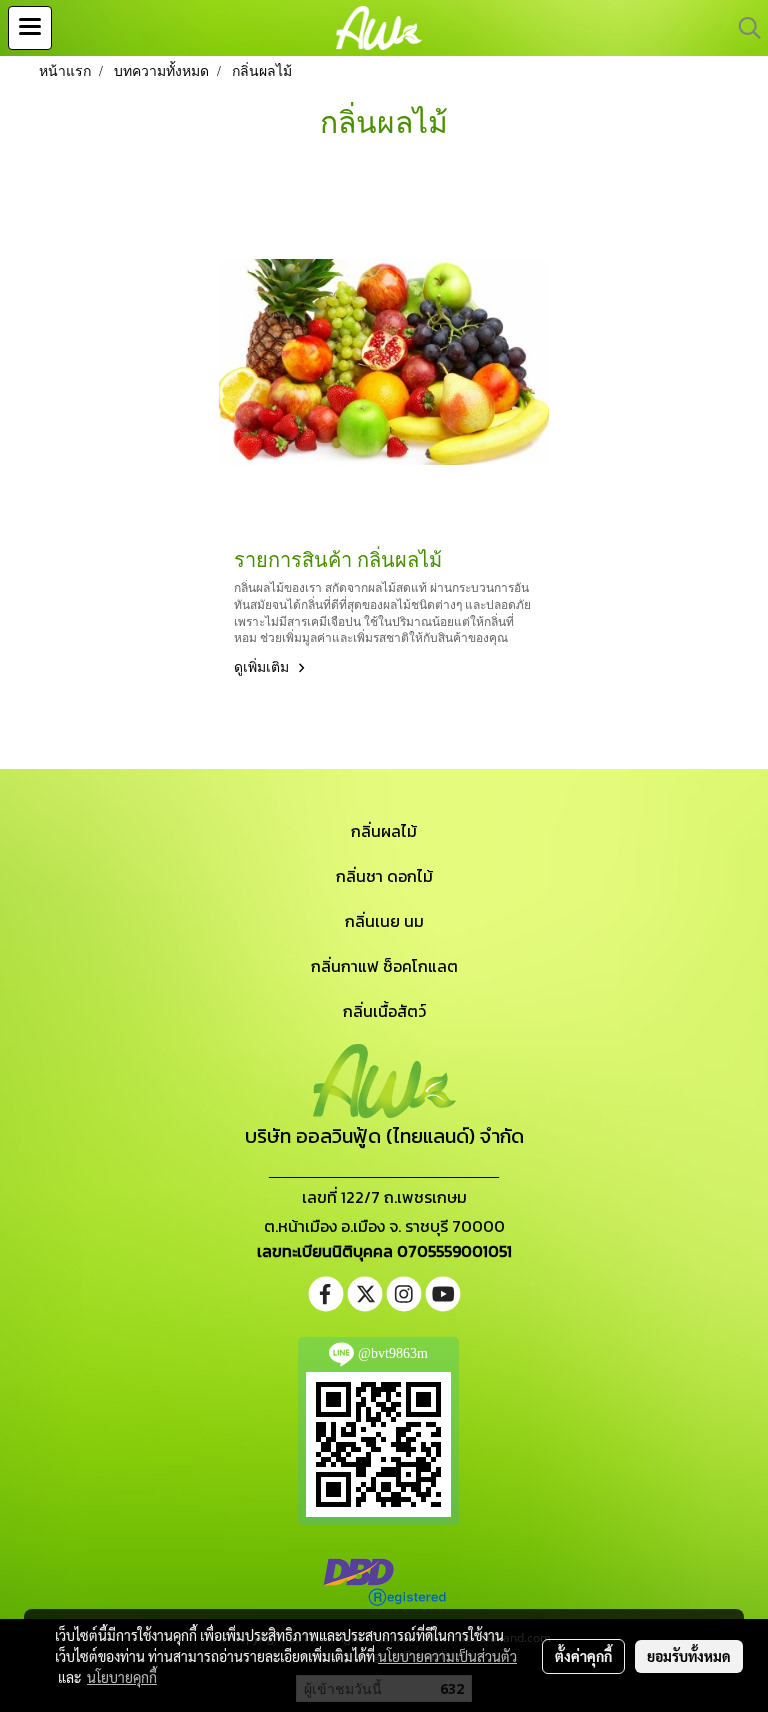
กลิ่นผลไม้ (384, 831)
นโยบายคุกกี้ (122, 1677)
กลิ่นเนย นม (384, 921)
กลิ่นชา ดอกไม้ (384, 876)
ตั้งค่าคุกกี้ (583, 1656)
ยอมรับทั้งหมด (689, 1656)
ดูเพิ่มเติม (263, 667)
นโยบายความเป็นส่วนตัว (447, 1656)
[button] (743, 28)
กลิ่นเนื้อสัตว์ (384, 1011)
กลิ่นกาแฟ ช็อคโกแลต (384, 966)
